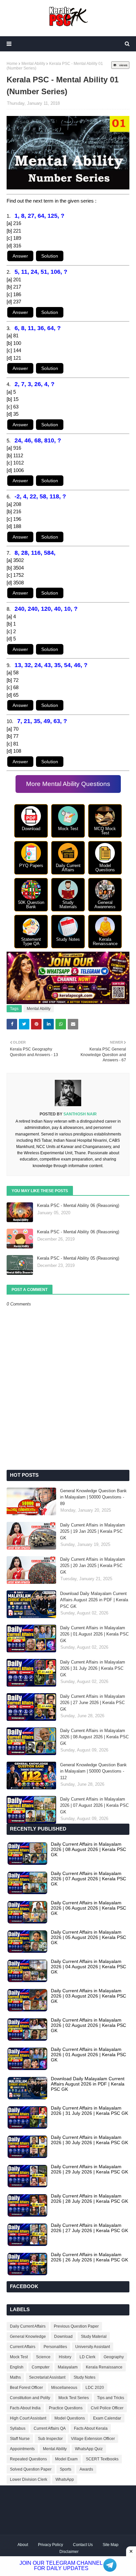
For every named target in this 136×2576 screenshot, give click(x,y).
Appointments (22, 2449)
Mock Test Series (74, 2398)
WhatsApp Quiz (89, 2449)
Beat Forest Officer (26, 2388)
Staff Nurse (20, 2439)
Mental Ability (33, 64)
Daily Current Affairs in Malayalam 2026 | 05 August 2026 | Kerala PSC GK (88, 1937)
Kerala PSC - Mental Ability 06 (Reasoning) (78, 1205)
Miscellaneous (64, 2388)
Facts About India (25, 2408)
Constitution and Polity (30, 2398)
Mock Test (19, 2357)
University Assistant (93, 2347)
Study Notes (85, 2377)
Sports (66, 2469)
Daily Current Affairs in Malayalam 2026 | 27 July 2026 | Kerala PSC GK (89, 2228)
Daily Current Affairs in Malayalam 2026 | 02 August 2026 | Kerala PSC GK (88, 2025)
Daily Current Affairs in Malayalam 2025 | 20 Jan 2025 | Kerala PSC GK (93, 1566)
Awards (86, 2469)
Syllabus (18, 2428)
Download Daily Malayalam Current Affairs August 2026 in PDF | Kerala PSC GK (94, 1600)
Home (12, 64)
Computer (41, 2367)
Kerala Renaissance (104, 2367)
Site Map (111, 2545)
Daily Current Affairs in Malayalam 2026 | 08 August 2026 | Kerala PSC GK (94, 1737)
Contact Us (83, 2545)
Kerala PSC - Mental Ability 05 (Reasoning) (78, 1258)
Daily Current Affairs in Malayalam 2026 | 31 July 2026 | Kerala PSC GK (93, 1668)
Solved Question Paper (31, 2469)
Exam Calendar (107, 2418)
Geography (114, 2357)
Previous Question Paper (76, 2326)
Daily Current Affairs (28, 2326)
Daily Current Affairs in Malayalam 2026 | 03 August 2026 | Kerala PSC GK (88, 1996)
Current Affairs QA (50, 2428)
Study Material (94, 2337)
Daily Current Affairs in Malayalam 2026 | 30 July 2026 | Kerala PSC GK (89, 2140)
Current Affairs (23, 2347)
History (65, 2357)
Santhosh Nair (80, 1114)
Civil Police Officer (107, 2408)
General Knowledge (28, 2337)
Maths (15, 2377)
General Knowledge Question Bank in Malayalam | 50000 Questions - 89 (93, 1497)
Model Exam (66, 2459)
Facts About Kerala (91, 2428)
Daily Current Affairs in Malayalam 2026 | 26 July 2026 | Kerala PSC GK (89, 2257)
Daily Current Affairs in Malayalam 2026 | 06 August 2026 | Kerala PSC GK (88, 1908)
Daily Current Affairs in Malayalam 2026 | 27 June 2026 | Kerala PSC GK (93, 1703)
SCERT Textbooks (102, 2459)
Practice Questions (66, 2408)
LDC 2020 (95, 2388)
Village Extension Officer (93, 2439)
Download (63, 2337)
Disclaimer (69, 2552)
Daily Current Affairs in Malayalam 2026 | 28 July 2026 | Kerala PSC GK (89, 2198)
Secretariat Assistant (47, 2377)
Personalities (55, 2347)
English (17, 2367)
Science (43, 2357)
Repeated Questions (28, 2459)
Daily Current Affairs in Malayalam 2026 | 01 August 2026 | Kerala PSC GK (94, 1634)
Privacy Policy (51, 2545)
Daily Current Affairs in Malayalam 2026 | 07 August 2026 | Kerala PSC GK (94, 1806)
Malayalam (68, 2367)
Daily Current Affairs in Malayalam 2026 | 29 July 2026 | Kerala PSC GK (89, 2169)
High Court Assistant (28, 2418)
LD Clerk (87, 2357)
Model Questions (70, 2418)
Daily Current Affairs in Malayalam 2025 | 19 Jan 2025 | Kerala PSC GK (93, 1531)
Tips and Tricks (111, 2398)
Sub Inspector (50, 2439)
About (23, 2545)
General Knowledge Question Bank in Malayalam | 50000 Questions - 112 (93, 1771)
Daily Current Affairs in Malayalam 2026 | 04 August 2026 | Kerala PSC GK (88, 1967)
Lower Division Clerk (29, 2479)
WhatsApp (65, 2479)
